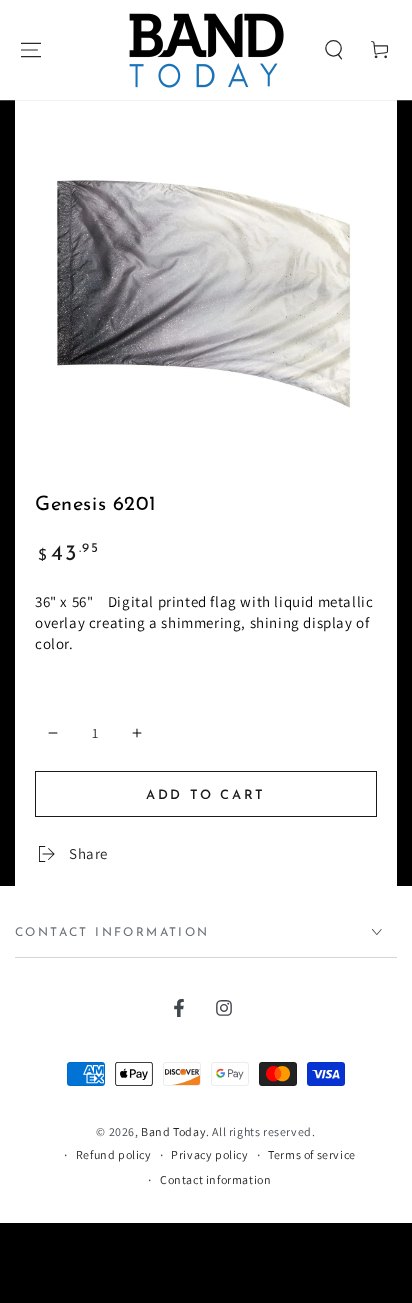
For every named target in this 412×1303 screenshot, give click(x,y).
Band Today (173, 1131)
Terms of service (312, 1154)
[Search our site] (334, 50)
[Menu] (31, 50)
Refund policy (114, 1154)
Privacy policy (209, 1154)
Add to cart (206, 795)
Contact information (215, 1179)
